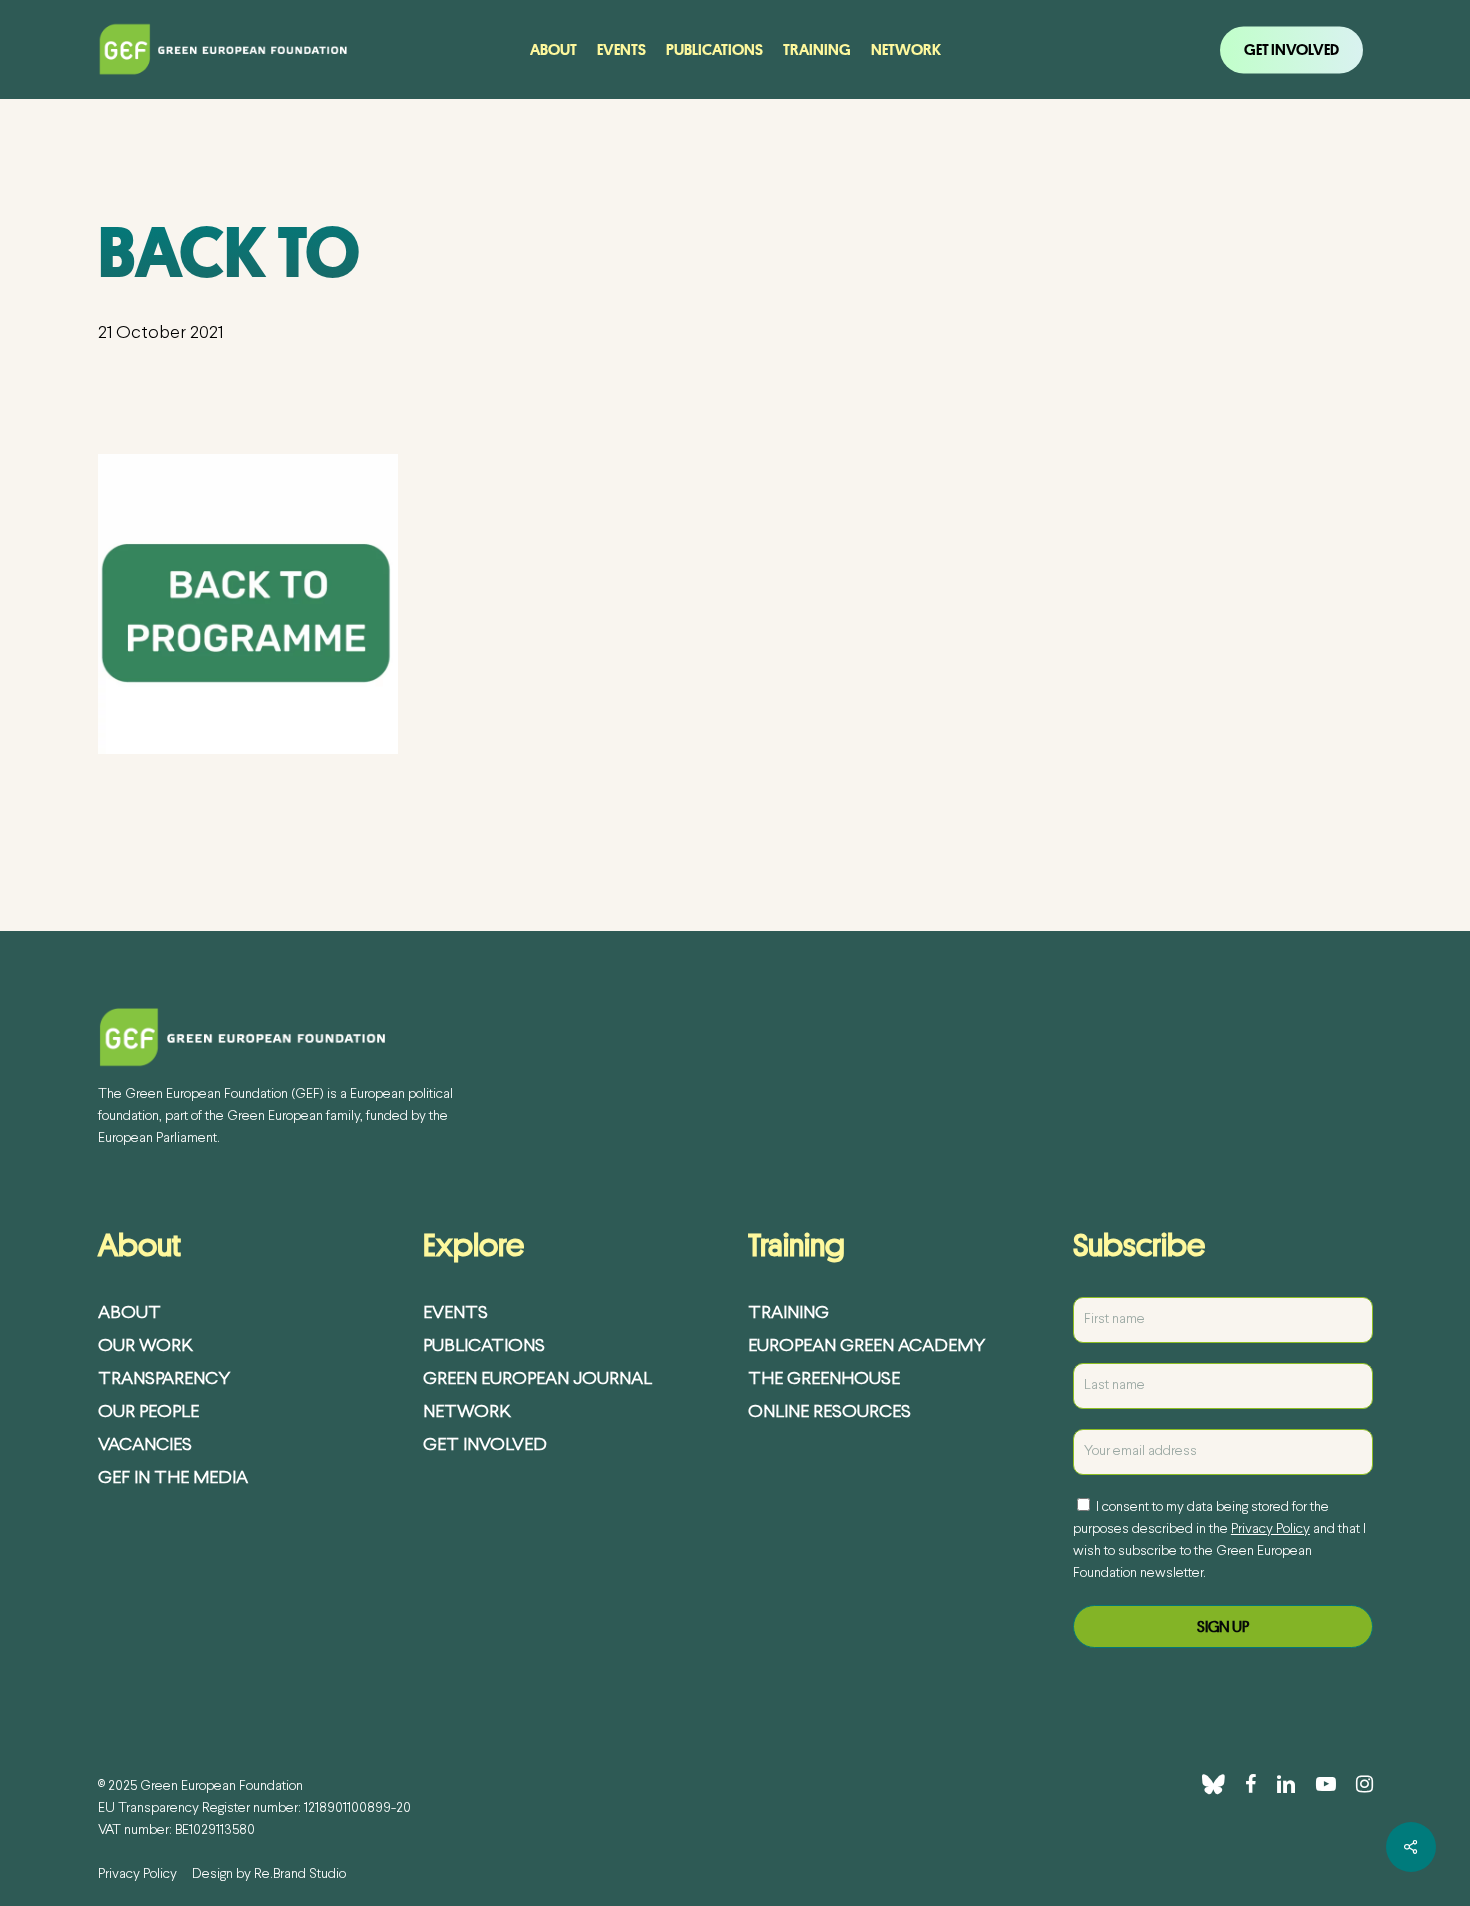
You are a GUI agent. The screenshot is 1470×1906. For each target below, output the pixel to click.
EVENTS (455, 1313)
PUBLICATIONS (484, 1346)
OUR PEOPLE (148, 1412)
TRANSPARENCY (164, 1379)
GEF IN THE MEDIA (173, 1478)
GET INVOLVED (485, 1445)
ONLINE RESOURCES (829, 1412)
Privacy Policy (1270, 1529)
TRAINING (788, 1313)
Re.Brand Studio (300, 1874)
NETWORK (467, 1412)
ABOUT (129, 1313)
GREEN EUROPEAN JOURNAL (537, 1379)
